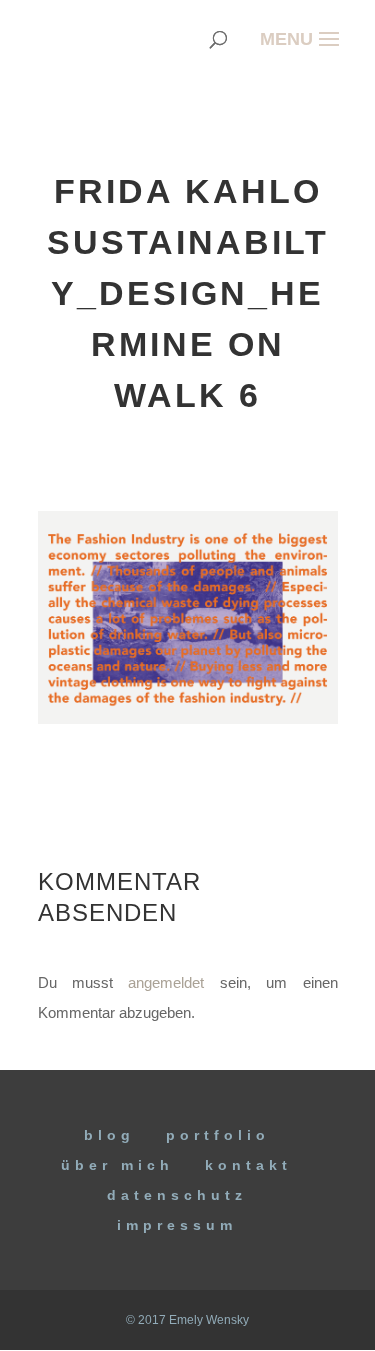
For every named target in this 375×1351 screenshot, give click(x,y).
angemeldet (166, 982)
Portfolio (218, 1135)
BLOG (109, 1135)
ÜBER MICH (117, 1165)
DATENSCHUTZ (177, 1195)
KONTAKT (248, 1165)
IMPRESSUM (177, 1225)
